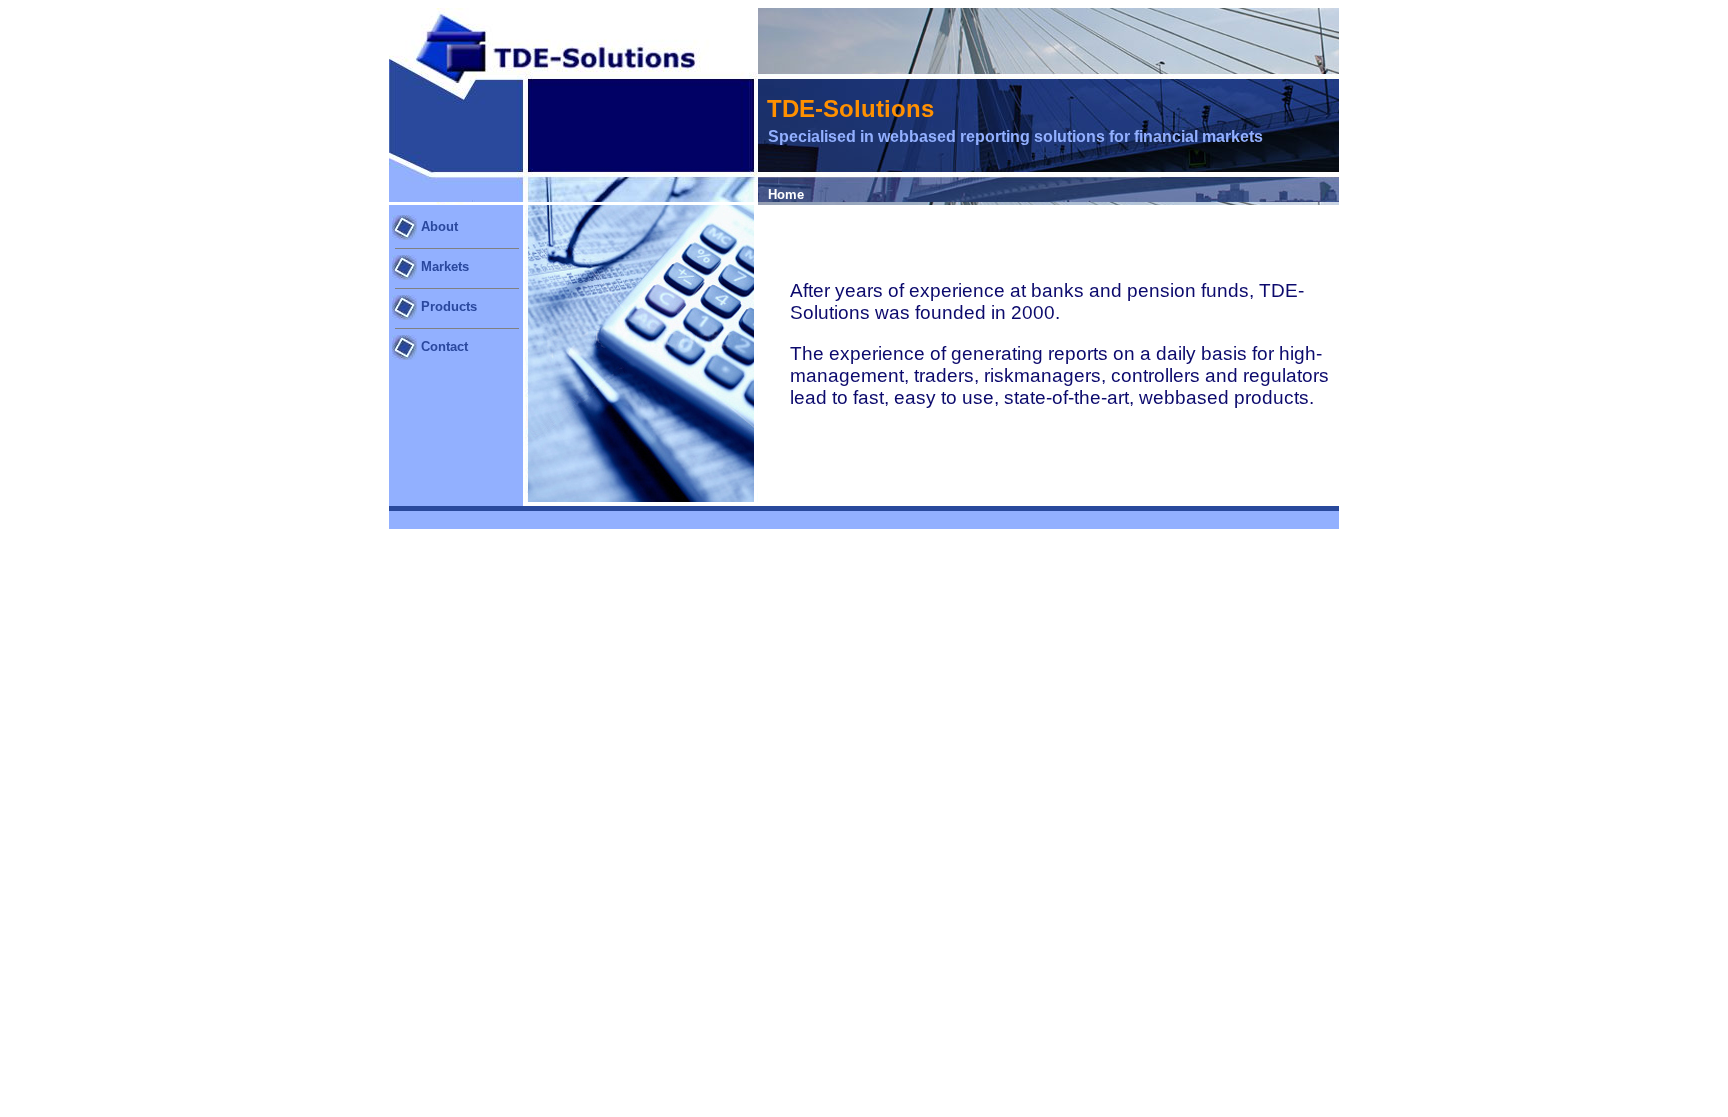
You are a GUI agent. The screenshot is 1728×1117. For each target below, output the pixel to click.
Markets (445, 266)
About (437, 226)
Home (786, 194)
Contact (444, 346)
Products (449, 306)
